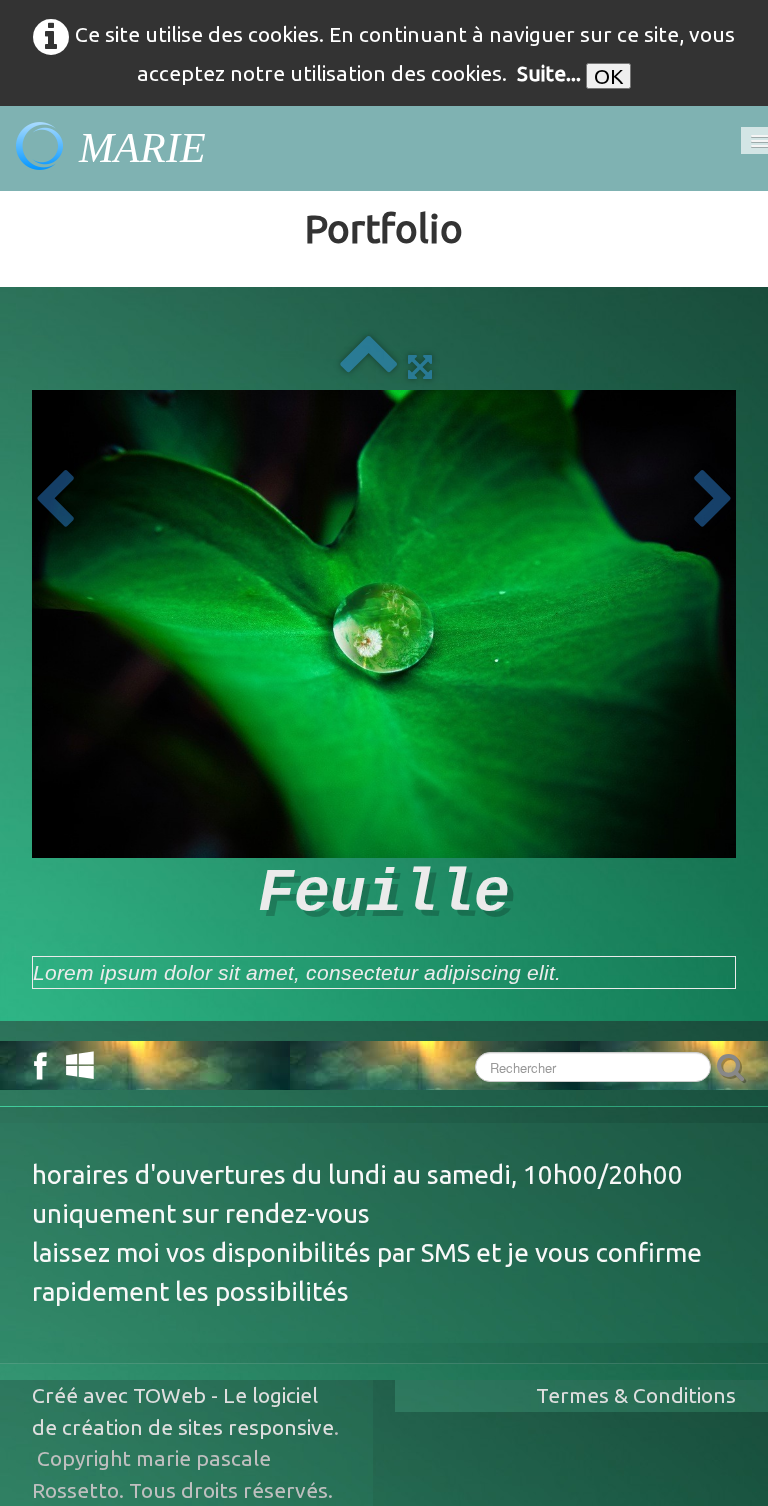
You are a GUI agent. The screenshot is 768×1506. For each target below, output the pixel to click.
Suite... (549, 73)
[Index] (368, 365)
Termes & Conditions (636, 1395)
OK (608, 76)
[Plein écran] (420, 365)
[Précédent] (54, 500)
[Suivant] (713, 500)
